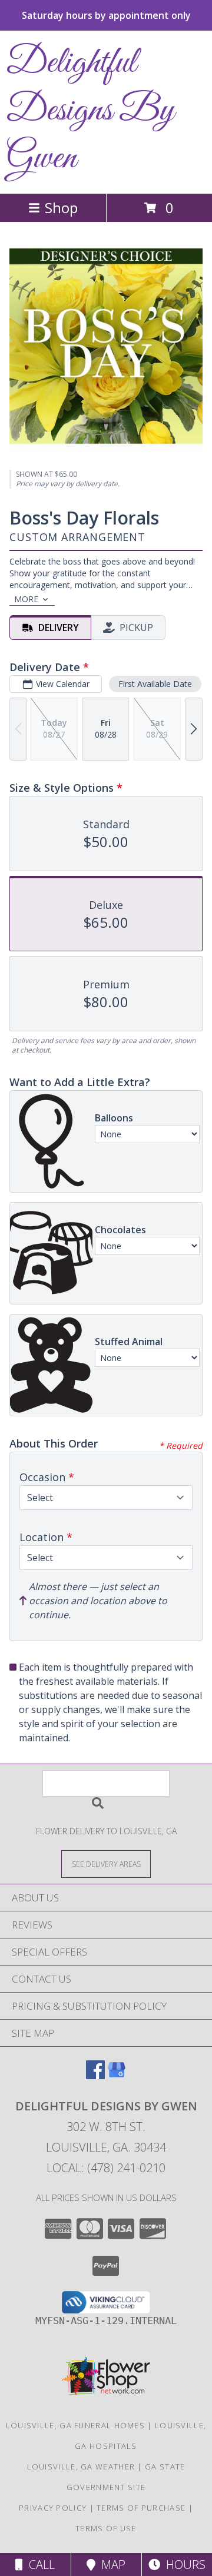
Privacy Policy (53, 2508)
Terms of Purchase (141, 2508)
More (26, 599)
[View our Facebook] (95, 2075)
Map (110, 2565)
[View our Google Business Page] (117, 2075)
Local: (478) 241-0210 (106, 2168)
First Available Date (155, 684)
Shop (61, 208)
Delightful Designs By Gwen (91, 111)
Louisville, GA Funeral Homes (75, 2425)
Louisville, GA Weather (81, 2467)
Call (39, 2565)
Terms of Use (106, 2528)
